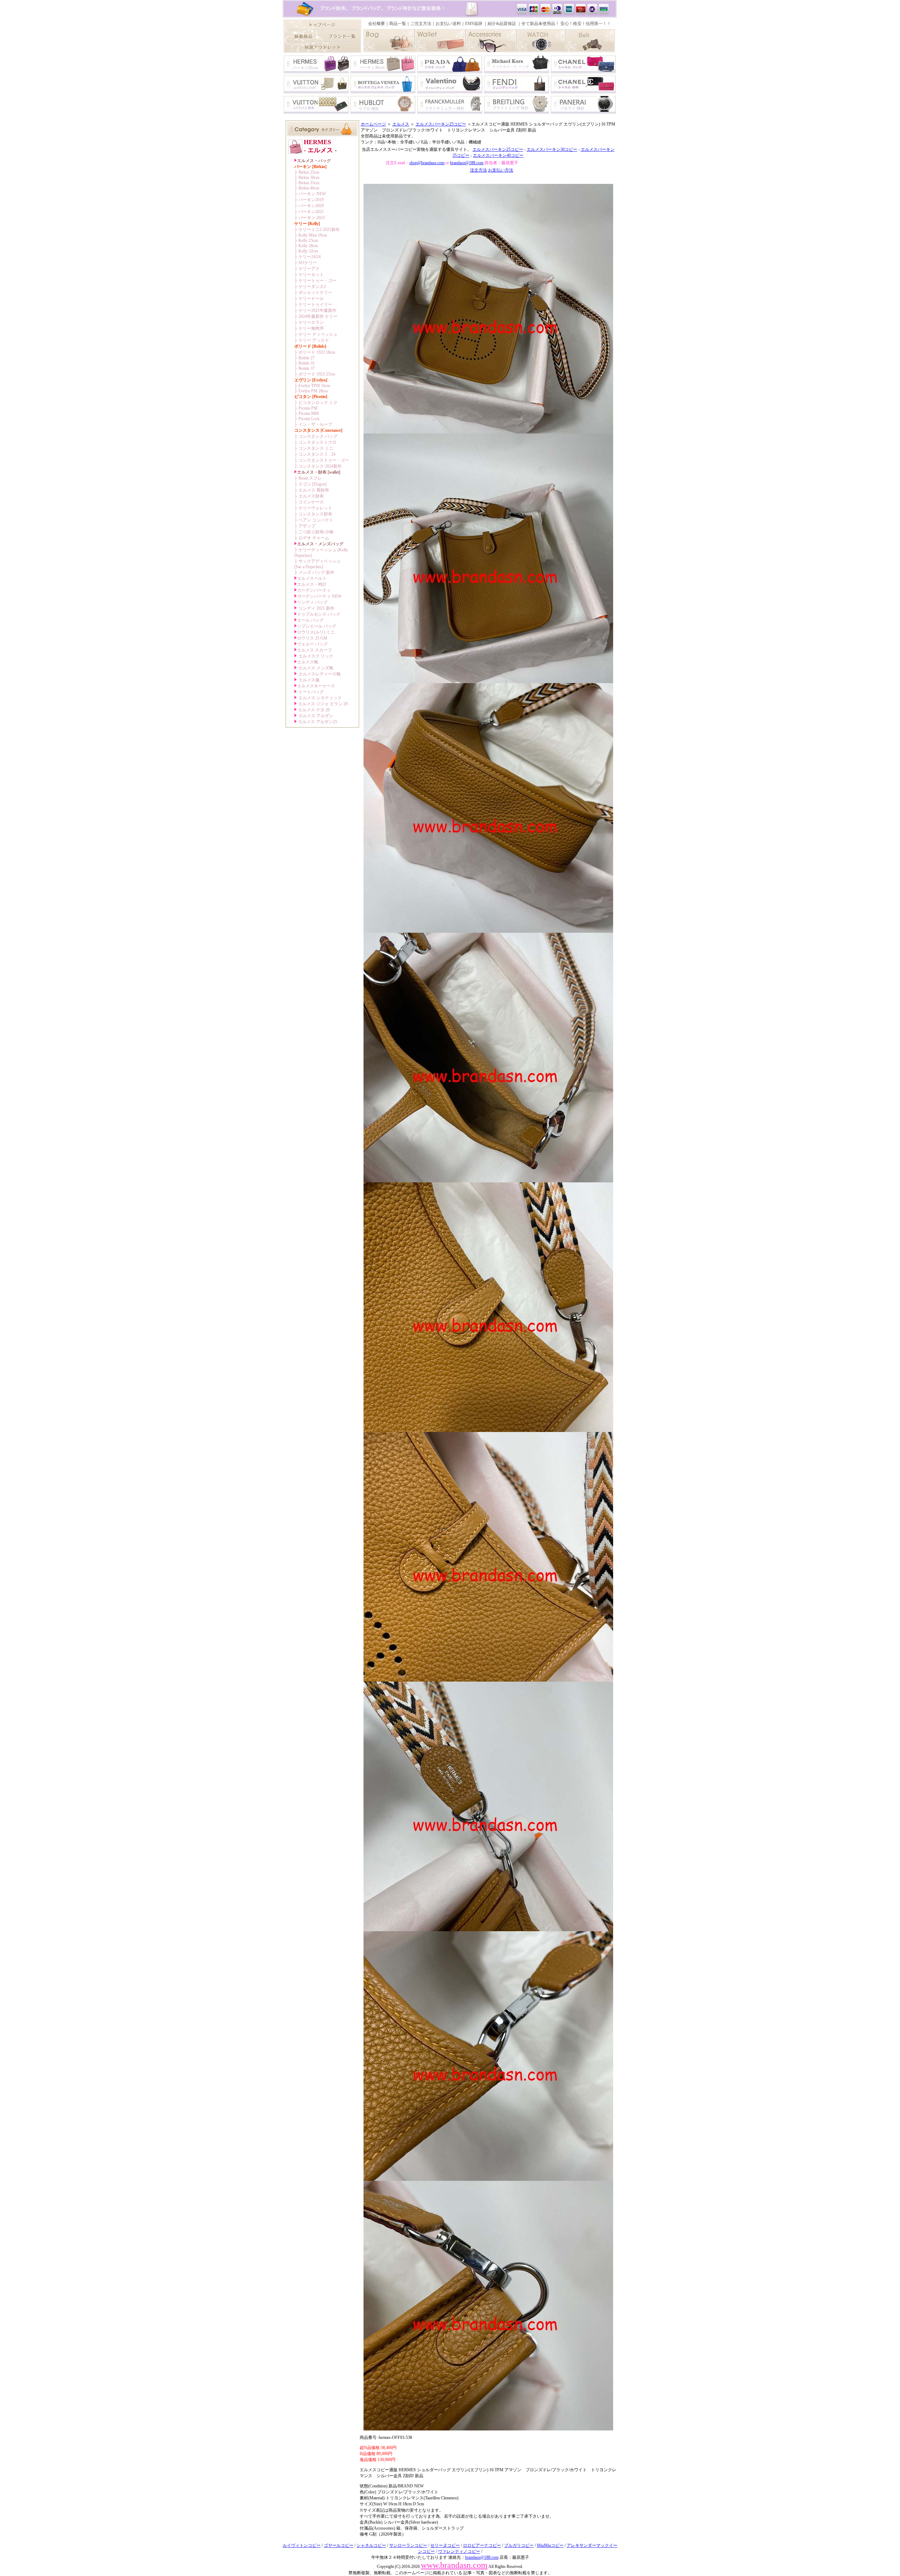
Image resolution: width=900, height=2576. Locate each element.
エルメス (401, 124)
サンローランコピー (408, 2545)
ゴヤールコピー (339, 2545)
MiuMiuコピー (550, 2545)
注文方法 (478, 170)
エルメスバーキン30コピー (552, 149)
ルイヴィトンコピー (302, 2545)
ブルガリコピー (519, 2545)
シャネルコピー (371, 2545)
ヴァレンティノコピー (459, 2551)
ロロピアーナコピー (482, 2545)
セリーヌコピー (445, 2545)
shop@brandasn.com (427, 163)
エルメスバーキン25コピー (441, 124)
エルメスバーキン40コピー (498, 155)
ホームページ (373, 124)
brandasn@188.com (467, 163)
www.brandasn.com (454, 2565)
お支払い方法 (501, 170)
